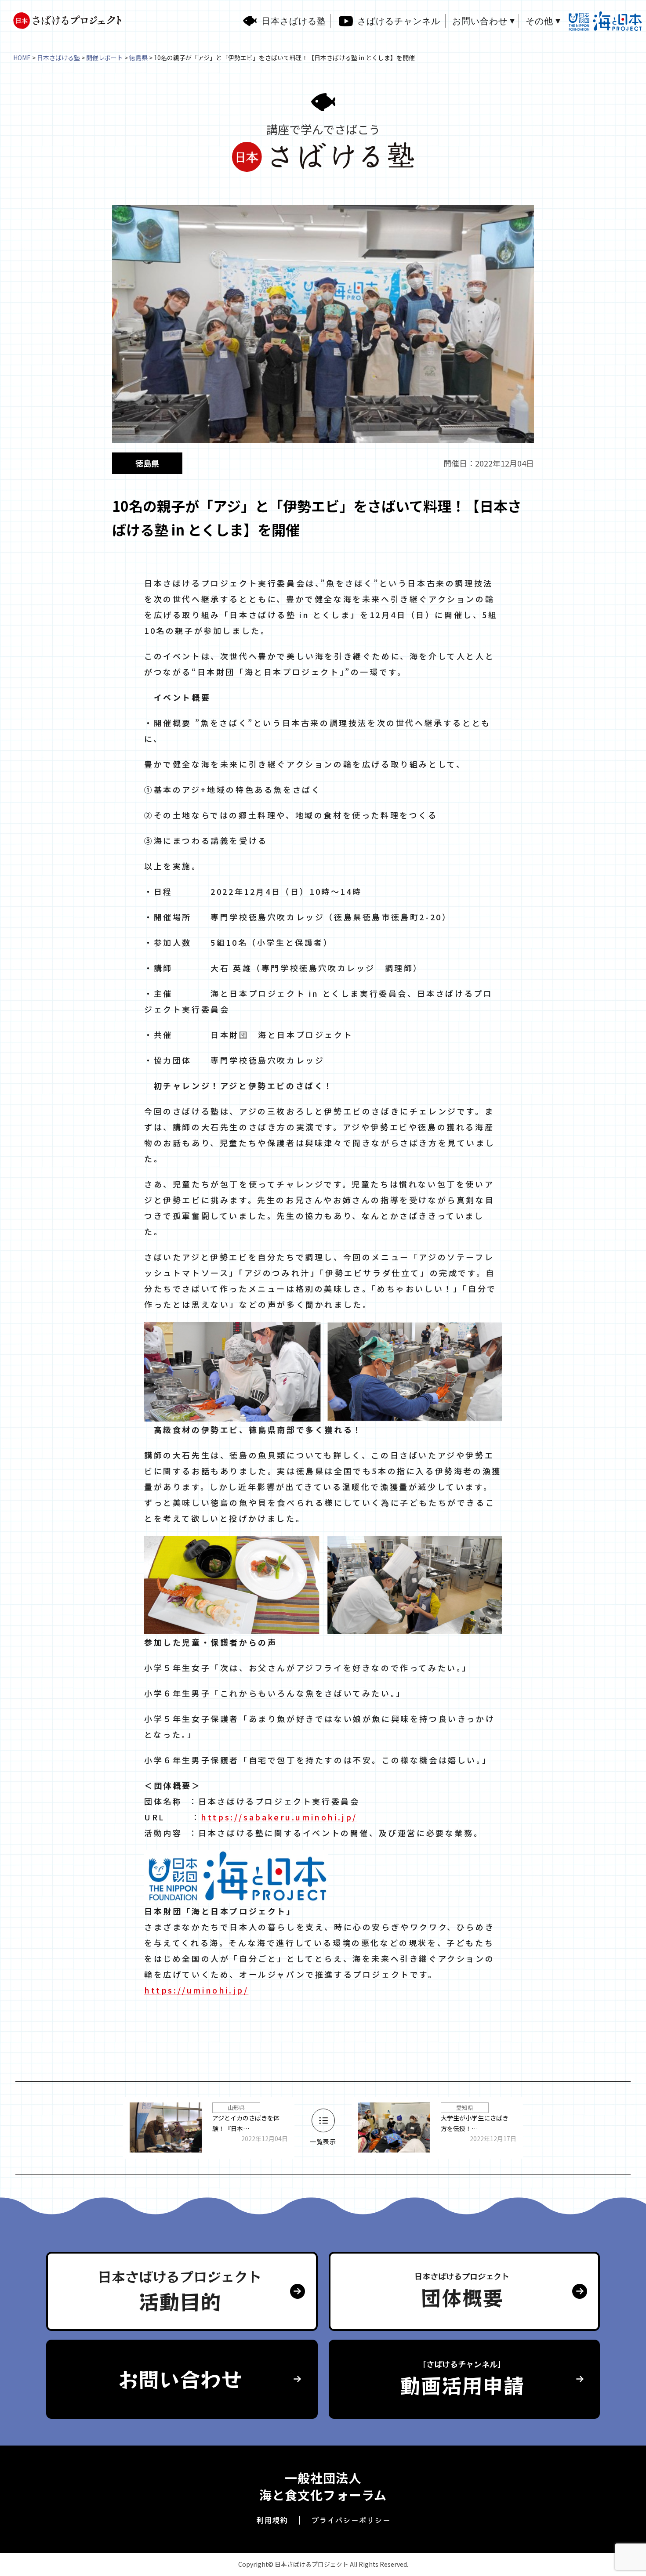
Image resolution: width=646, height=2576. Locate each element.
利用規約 (272, 2520)
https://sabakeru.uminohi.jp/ (279, 1817)
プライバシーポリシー (351, 2520)
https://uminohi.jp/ (196, 1990)
